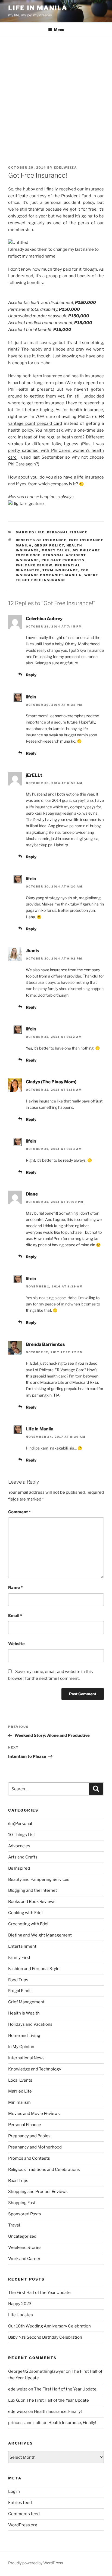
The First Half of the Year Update (39, 2293)
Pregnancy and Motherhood (35, 2147)
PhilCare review (34, 565)
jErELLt (34, 775)
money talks (56, 550)
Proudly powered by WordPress (35, 2563)
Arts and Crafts (23, 1857)
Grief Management (26, 2002)
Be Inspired (19, 1868)
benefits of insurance (41, 540)
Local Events (20, 2080)
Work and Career (24, 2259)
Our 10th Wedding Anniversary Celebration (49, 2326)
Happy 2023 (20, 2304)
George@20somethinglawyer (37, 2371)
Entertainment (22, 1946)
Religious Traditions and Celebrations (44, 2169)
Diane (32, 1194)
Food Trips (18, 1980)
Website (16, 1644)
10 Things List (22, 1835)
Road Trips (18, 2181)
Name (15, 1588)
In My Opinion (21, 2047)
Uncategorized (22, 2236)
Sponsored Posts (25, 2214)
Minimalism (19, 2102)
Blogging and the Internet (33, 1890)
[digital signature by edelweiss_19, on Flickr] (26, 504)
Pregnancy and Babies (29, 2136)
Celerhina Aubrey (44, 619)
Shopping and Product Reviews (38, 2192)
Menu (59, 30)
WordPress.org (23, 2525)
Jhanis (32, 951)
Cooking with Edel (25, 1913)
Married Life (30, 532)
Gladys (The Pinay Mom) (51, 1082)
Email (15, 1616)
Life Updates (21, 2315)
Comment (19, 1512)
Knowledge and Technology (35, 2069)
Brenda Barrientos (45, 1344)
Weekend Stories (25, 2248)
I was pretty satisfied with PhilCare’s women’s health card (56, 451)
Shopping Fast (22, 2203)
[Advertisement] (56, 96)
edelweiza (66, 168)
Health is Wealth (24, 2013)
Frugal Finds (20, 1991)
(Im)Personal (20, 1824)
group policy (49, 545)
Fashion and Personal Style (34, 1969)
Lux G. (14, 2400)
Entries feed (20, 2503)
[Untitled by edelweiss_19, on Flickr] (18, 243)
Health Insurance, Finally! (58, 2411)
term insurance (60, 570)
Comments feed (24, 2514)
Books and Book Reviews (32, 1902)
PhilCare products (63, 560)
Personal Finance (67, 532)
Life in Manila (38, 8)
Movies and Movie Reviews (34, 2114)
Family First (19, 1958)
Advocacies (19, 1846)
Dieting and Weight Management (40, 1935)
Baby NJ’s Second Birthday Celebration (45, 2337)
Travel (14, 2225)
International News (26, 2058)
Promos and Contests (29, 2158)
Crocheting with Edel (28, 1924)
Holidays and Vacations (30, 2024)
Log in (14, 2491)
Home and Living (24, 2036)
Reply (31, 675)
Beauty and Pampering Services (39, 1879)
